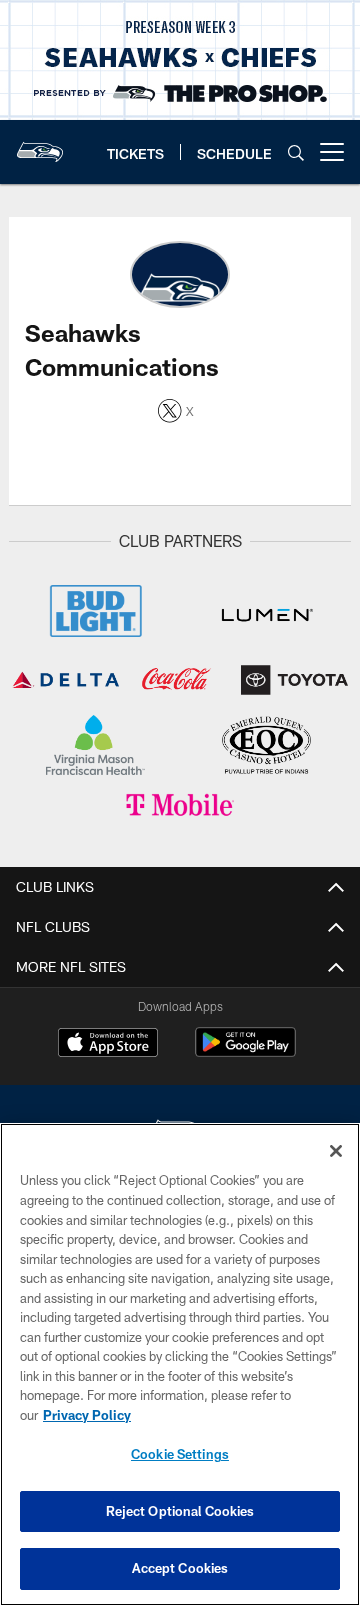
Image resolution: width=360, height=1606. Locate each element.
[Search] (296, 152)
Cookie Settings (180, 1454)
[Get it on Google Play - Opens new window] (245, 1052)
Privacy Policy (87, 1415)
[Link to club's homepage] (40, 144)
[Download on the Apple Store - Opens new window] (108, 1045)
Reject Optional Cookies (180, 1511)
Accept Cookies (180, 1568)
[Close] (336, 1151)
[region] (180, 1364)
